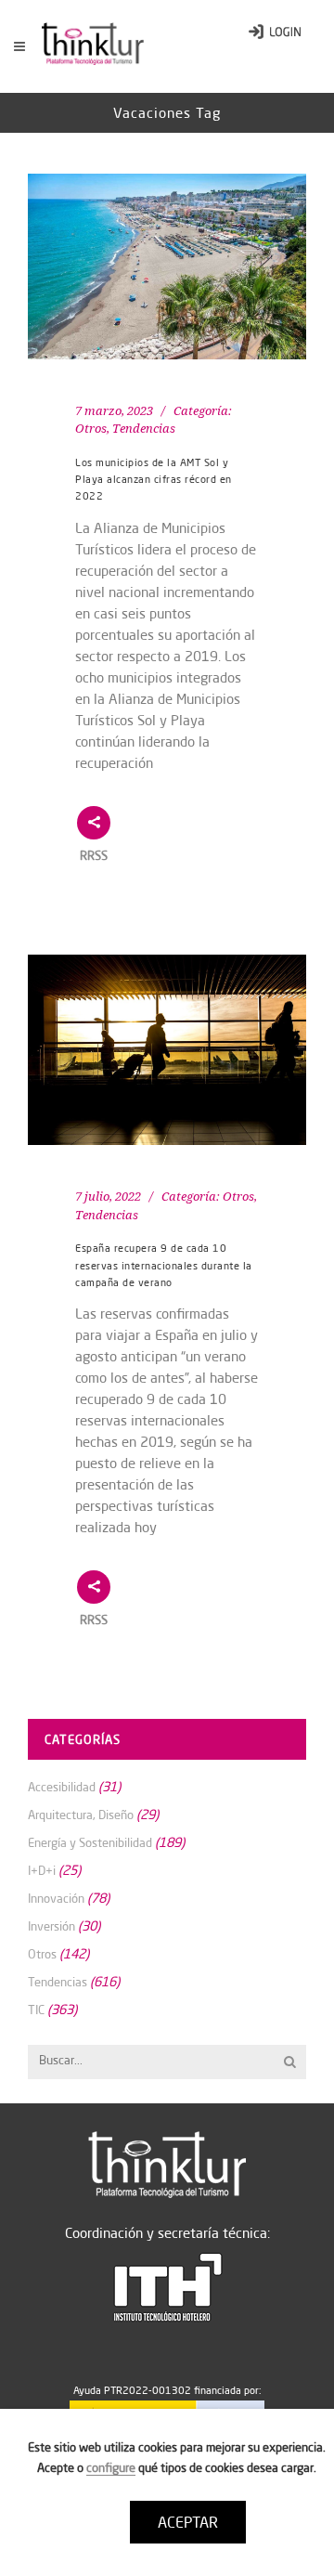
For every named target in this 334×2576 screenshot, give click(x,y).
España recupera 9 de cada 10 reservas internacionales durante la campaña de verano (164, 1265)
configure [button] (111, 2467)
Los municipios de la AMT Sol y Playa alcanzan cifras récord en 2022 (154, 480)
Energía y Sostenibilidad (90, 1842)
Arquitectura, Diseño (81, 1815)
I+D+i (42, 1870)
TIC (36, 2010)
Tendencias (144, 429)
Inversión (51, 1926)
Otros (91, 429)
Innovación (56, 1898)
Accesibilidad (62, 1787)
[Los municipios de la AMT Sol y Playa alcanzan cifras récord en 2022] (167, 267)
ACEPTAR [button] (188, 2522)
